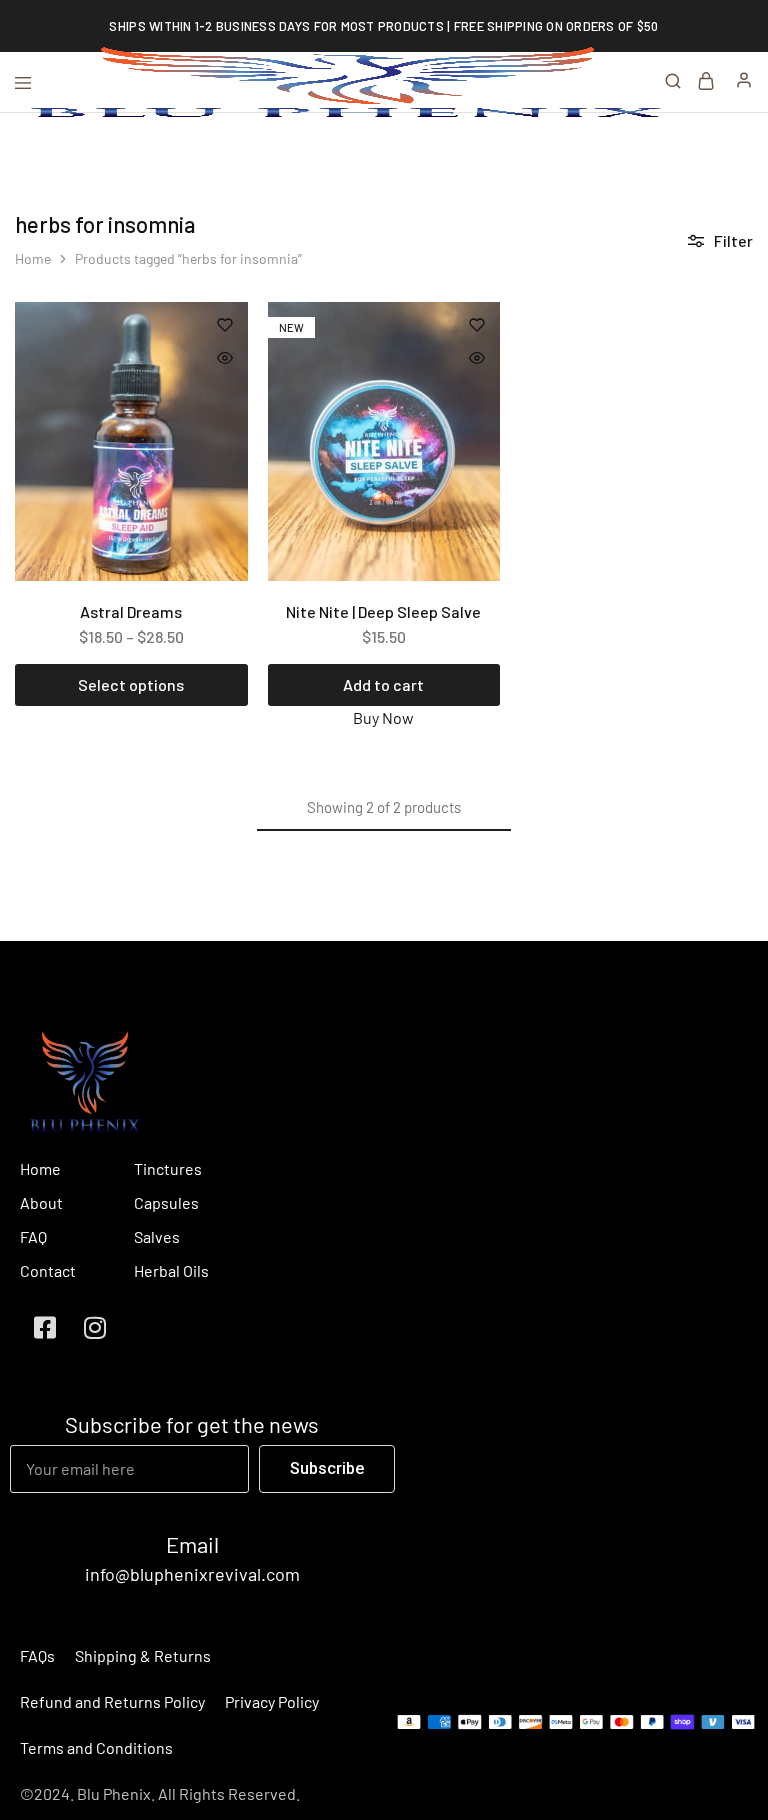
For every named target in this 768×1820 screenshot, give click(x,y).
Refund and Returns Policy (112, 1701)
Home (33, 258)
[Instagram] (95, 1328)
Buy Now (383, 717)
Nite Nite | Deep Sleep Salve (383, 611)
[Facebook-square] (45, 1328)
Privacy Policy (272, 1701)
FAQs (37, 1655)
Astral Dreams (131, 611)
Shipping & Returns (143, 1655)
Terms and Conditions (96, 1747)
